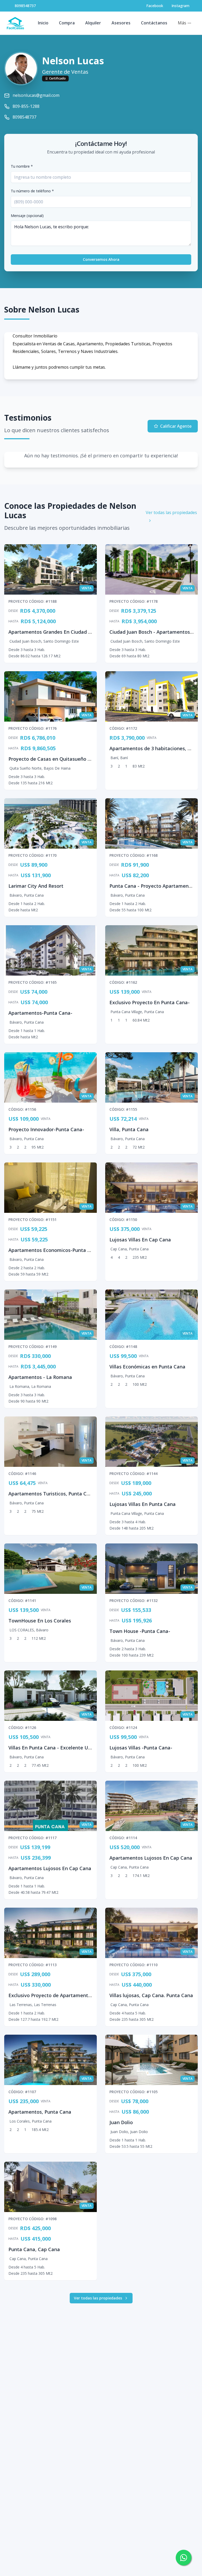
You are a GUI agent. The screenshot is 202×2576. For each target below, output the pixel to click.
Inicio (43, 23)
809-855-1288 (26, 106)
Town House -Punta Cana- (140, 1631)
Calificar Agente (176, 426)
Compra (67, 23)
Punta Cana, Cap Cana (34, 2249)
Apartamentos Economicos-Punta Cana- (55, 1250)
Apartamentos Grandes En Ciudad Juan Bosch (61, 632)
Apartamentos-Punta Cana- (40, 1013)
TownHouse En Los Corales (40, 1621)
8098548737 (25, 6)
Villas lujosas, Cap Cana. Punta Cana (151, 1995)
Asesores (121, 23)
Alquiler (93, 23)
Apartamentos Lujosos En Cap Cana (50, 1868)
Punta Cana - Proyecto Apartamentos (153, 886)
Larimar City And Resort (36, 886)
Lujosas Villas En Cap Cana (140, 1240)
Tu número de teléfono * (32, 191)
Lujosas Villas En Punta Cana (143, 1504)
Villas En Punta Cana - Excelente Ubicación (58, 1748)
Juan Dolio (121, 2122)
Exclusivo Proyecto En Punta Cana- (150, 1002)
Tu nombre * (22, 166)
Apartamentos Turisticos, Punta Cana (52, 1494)
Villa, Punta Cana (129, 1129)
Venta (152, 738)
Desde (13, 611)
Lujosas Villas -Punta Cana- (141, 1748)
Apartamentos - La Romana (40, 1377)
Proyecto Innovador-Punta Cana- (46, 1129)
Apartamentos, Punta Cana (40, 2112)
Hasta (13, 621)
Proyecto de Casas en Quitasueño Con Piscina (61, 759)
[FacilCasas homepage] (15, 23)
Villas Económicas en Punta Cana (147, 1367)
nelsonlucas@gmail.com (36, 95)
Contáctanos (154, 23)
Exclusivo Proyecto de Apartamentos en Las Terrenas (70, 1995)
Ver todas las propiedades (171, 512)
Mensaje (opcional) (27, 216)
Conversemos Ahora (101, 259)
